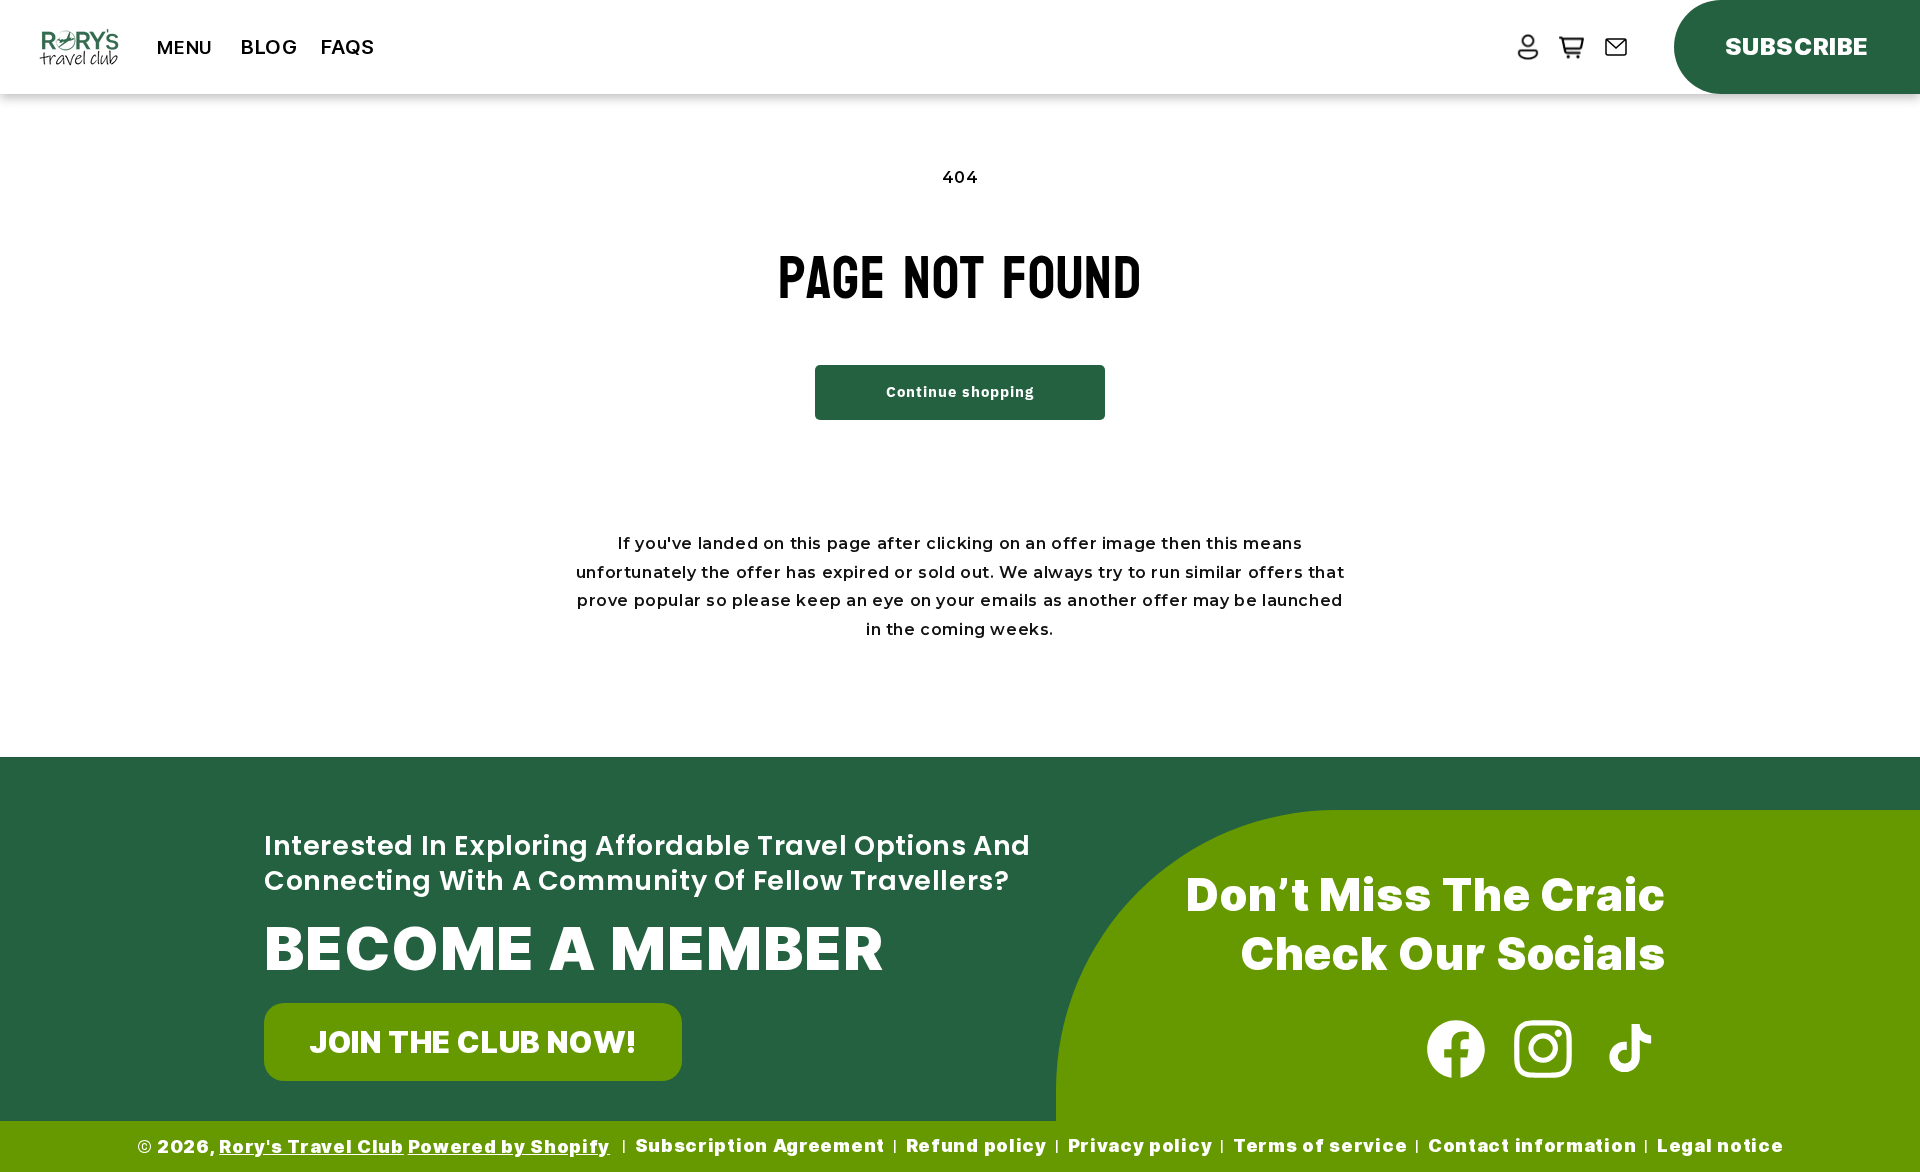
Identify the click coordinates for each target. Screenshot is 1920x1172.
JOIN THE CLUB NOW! (473, 1042)
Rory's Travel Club (311, 1146)
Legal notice (1720, 1146)
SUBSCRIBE (1797, 46)
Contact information (1532, 1146)
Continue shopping (960, 391)
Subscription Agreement (760, 1146)
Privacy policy (1140, 1146)
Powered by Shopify (509, 1146)
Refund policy (976, 1146)
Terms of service (1320, 1146)
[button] (185, 48)
